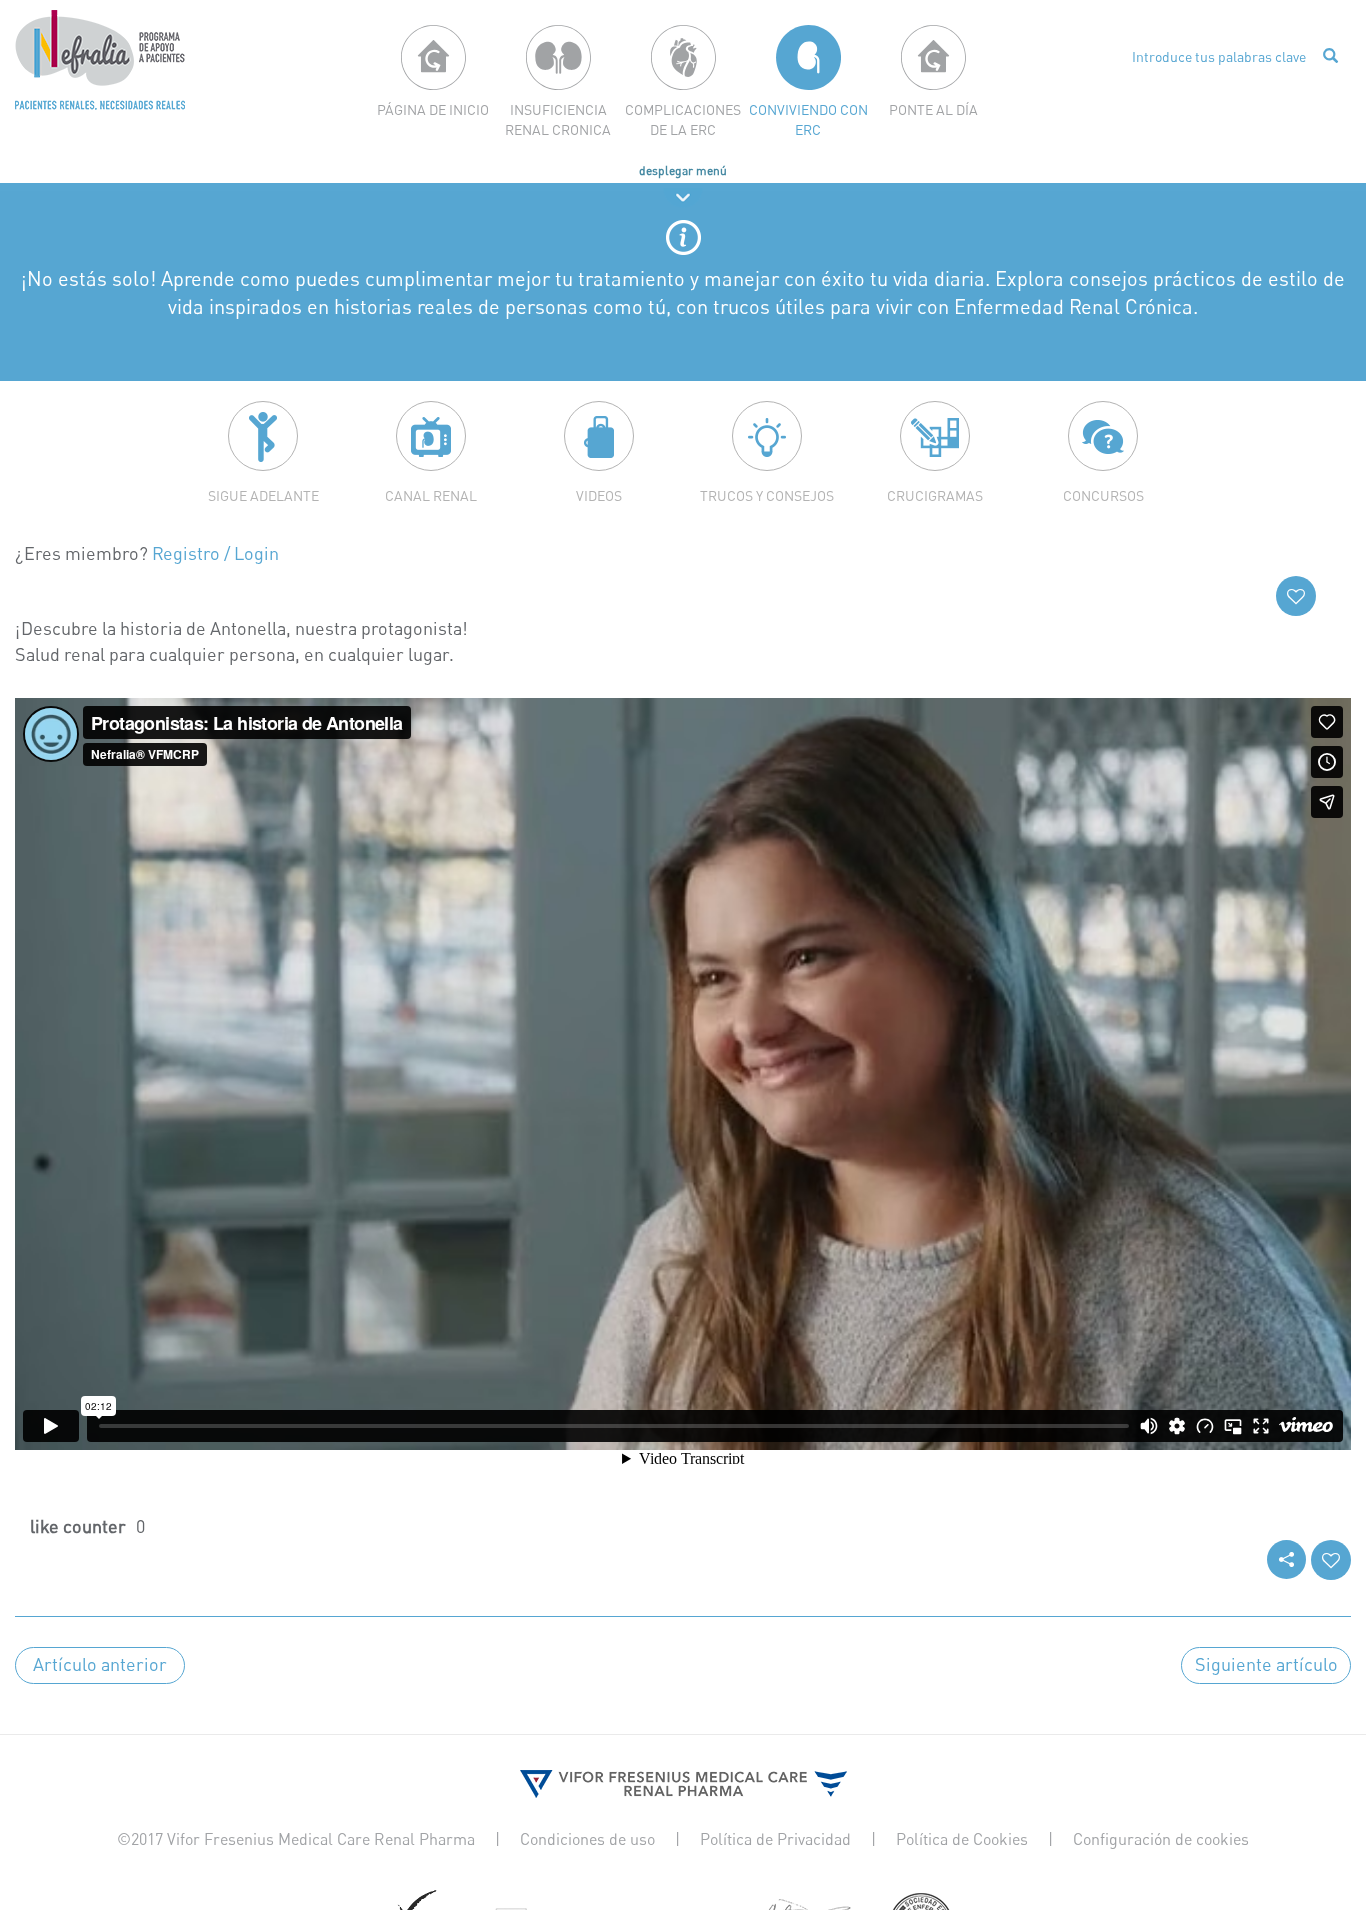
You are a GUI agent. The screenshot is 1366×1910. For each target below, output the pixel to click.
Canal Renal (431, 495)
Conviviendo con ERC (808, 119)
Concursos (1103, 495)
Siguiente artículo (1266, 1664)
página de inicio (433, 109)
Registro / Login (215, 553)
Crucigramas (935, 495)
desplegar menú (683, 170)
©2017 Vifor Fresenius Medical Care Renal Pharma (296, 1839)
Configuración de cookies (1161, 1839)
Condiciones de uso (587, 1839)
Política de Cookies (962, 1839)
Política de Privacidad (775, 1839)
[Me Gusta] (1296, 596)
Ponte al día (933, 109)
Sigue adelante (263, 495)
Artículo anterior (100, 1664)
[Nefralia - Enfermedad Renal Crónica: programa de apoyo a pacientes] (100, 60)
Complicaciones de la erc (683, 119)
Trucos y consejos (767, 495)
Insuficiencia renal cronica (558, 119)
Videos (599, 495)
